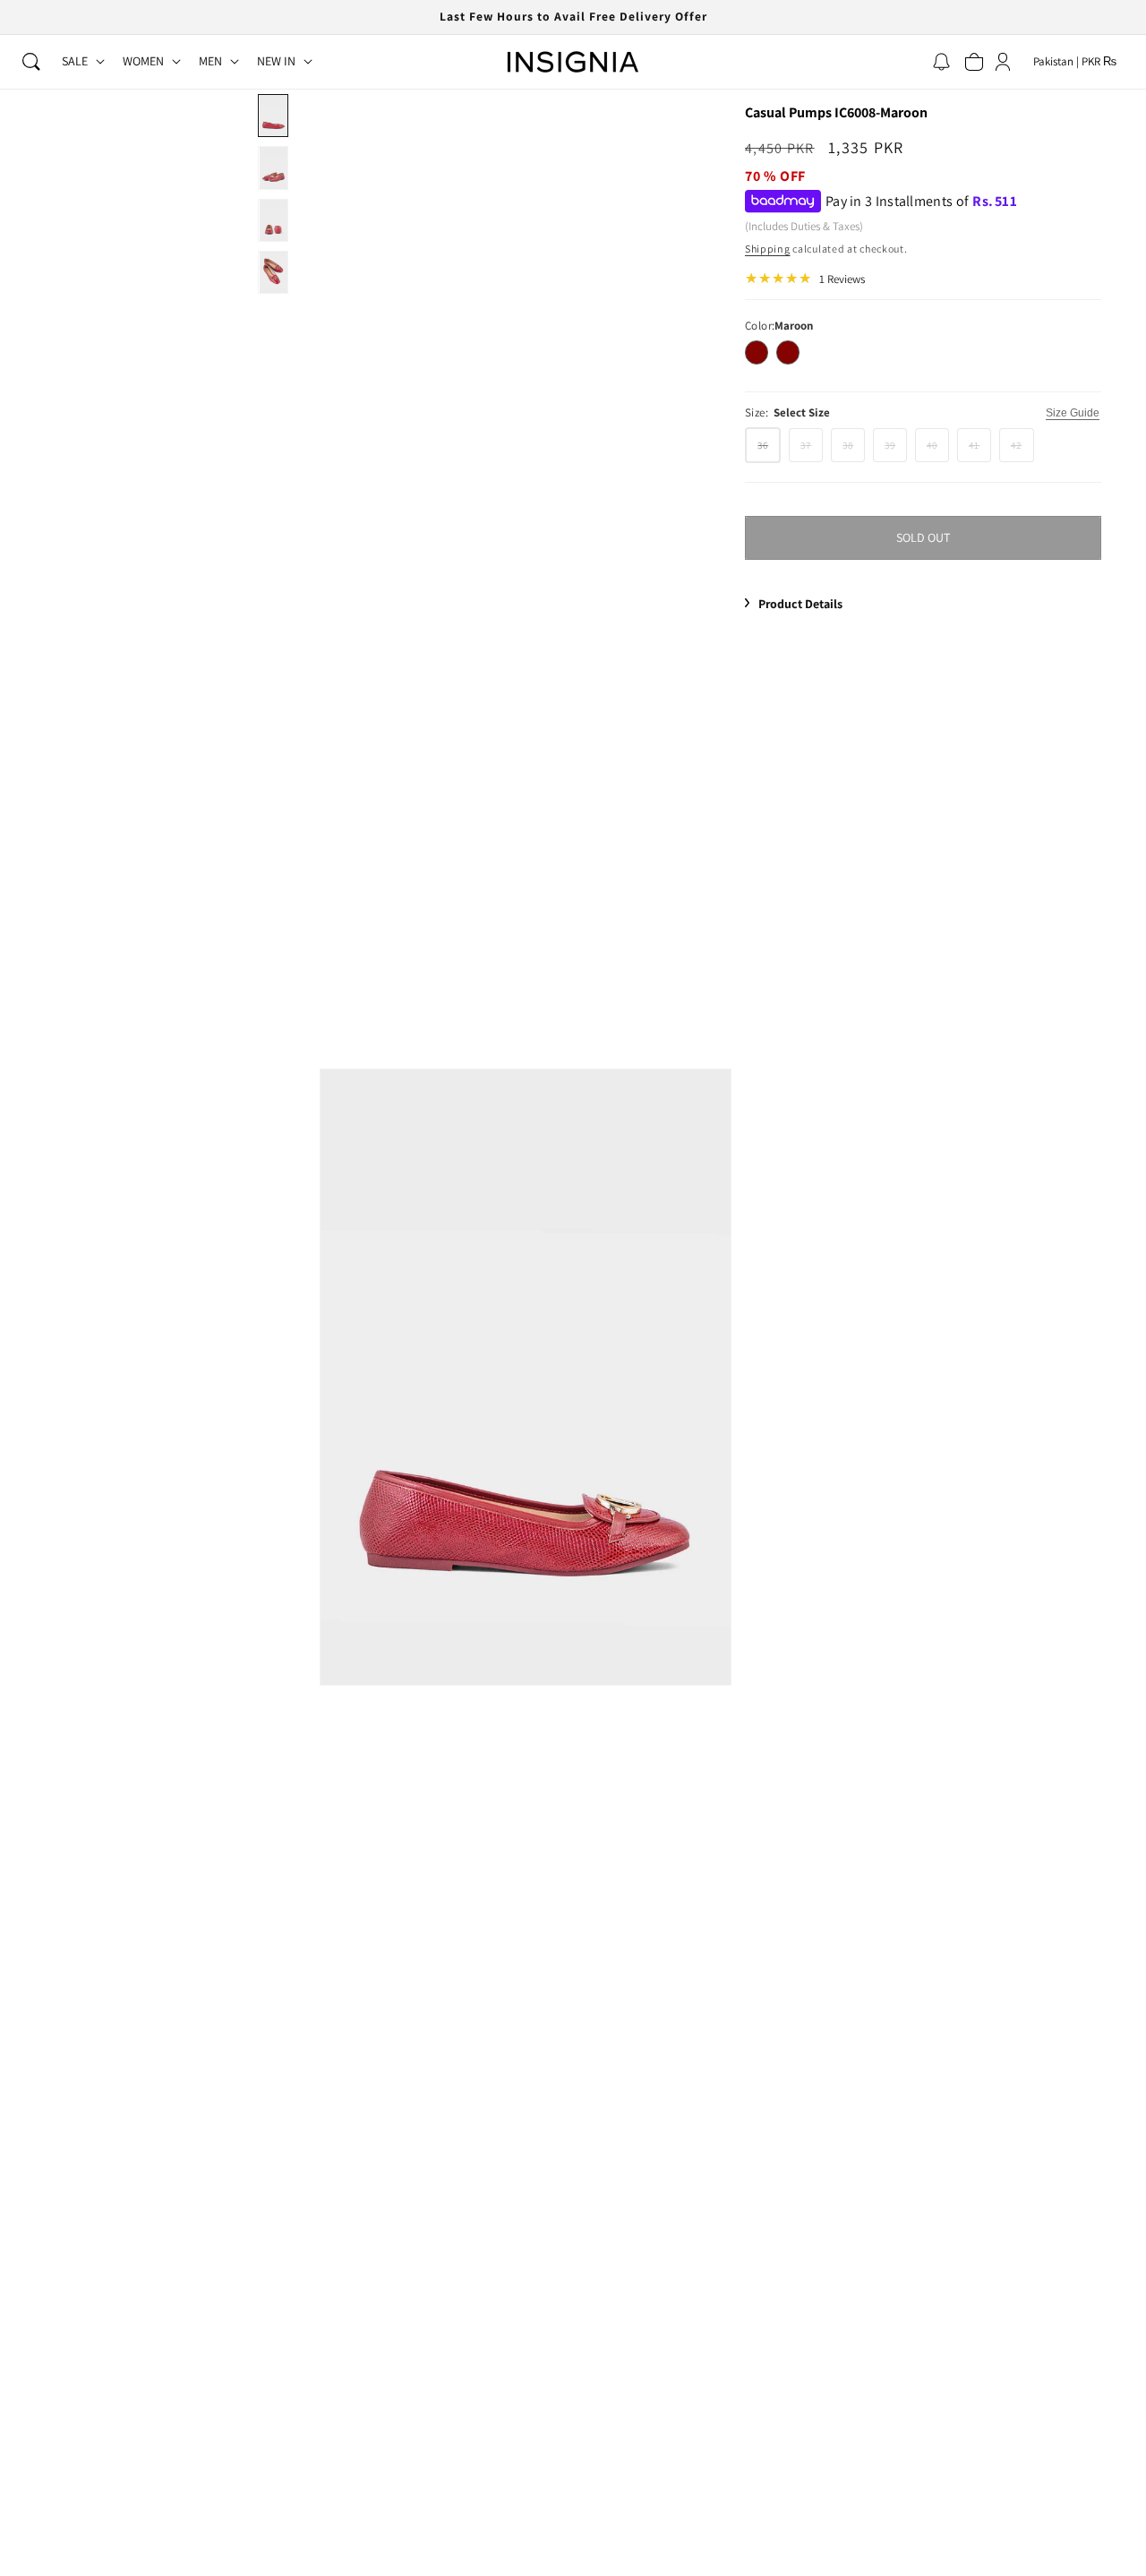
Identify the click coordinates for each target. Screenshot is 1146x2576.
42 (1022, 450)
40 (938, 450)
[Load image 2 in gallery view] (273, 167)
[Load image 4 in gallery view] (273, 272)
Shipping (768, 249)
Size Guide (1073, 413)
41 (980, 450)
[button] (31, 62)
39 (896, 450)
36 (769, 450)
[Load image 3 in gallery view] (273, 220)
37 (812, 450)
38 (854, 450)
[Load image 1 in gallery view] (273, 116)
